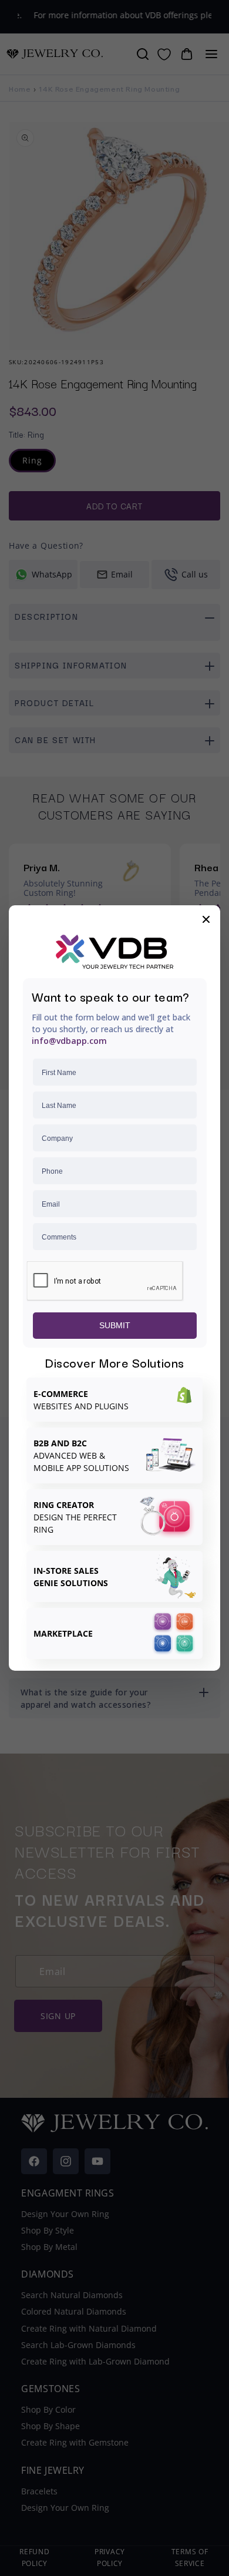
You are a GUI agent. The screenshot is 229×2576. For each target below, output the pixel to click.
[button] (206, 919)
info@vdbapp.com (69, 1041)
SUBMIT (115, 1325)
